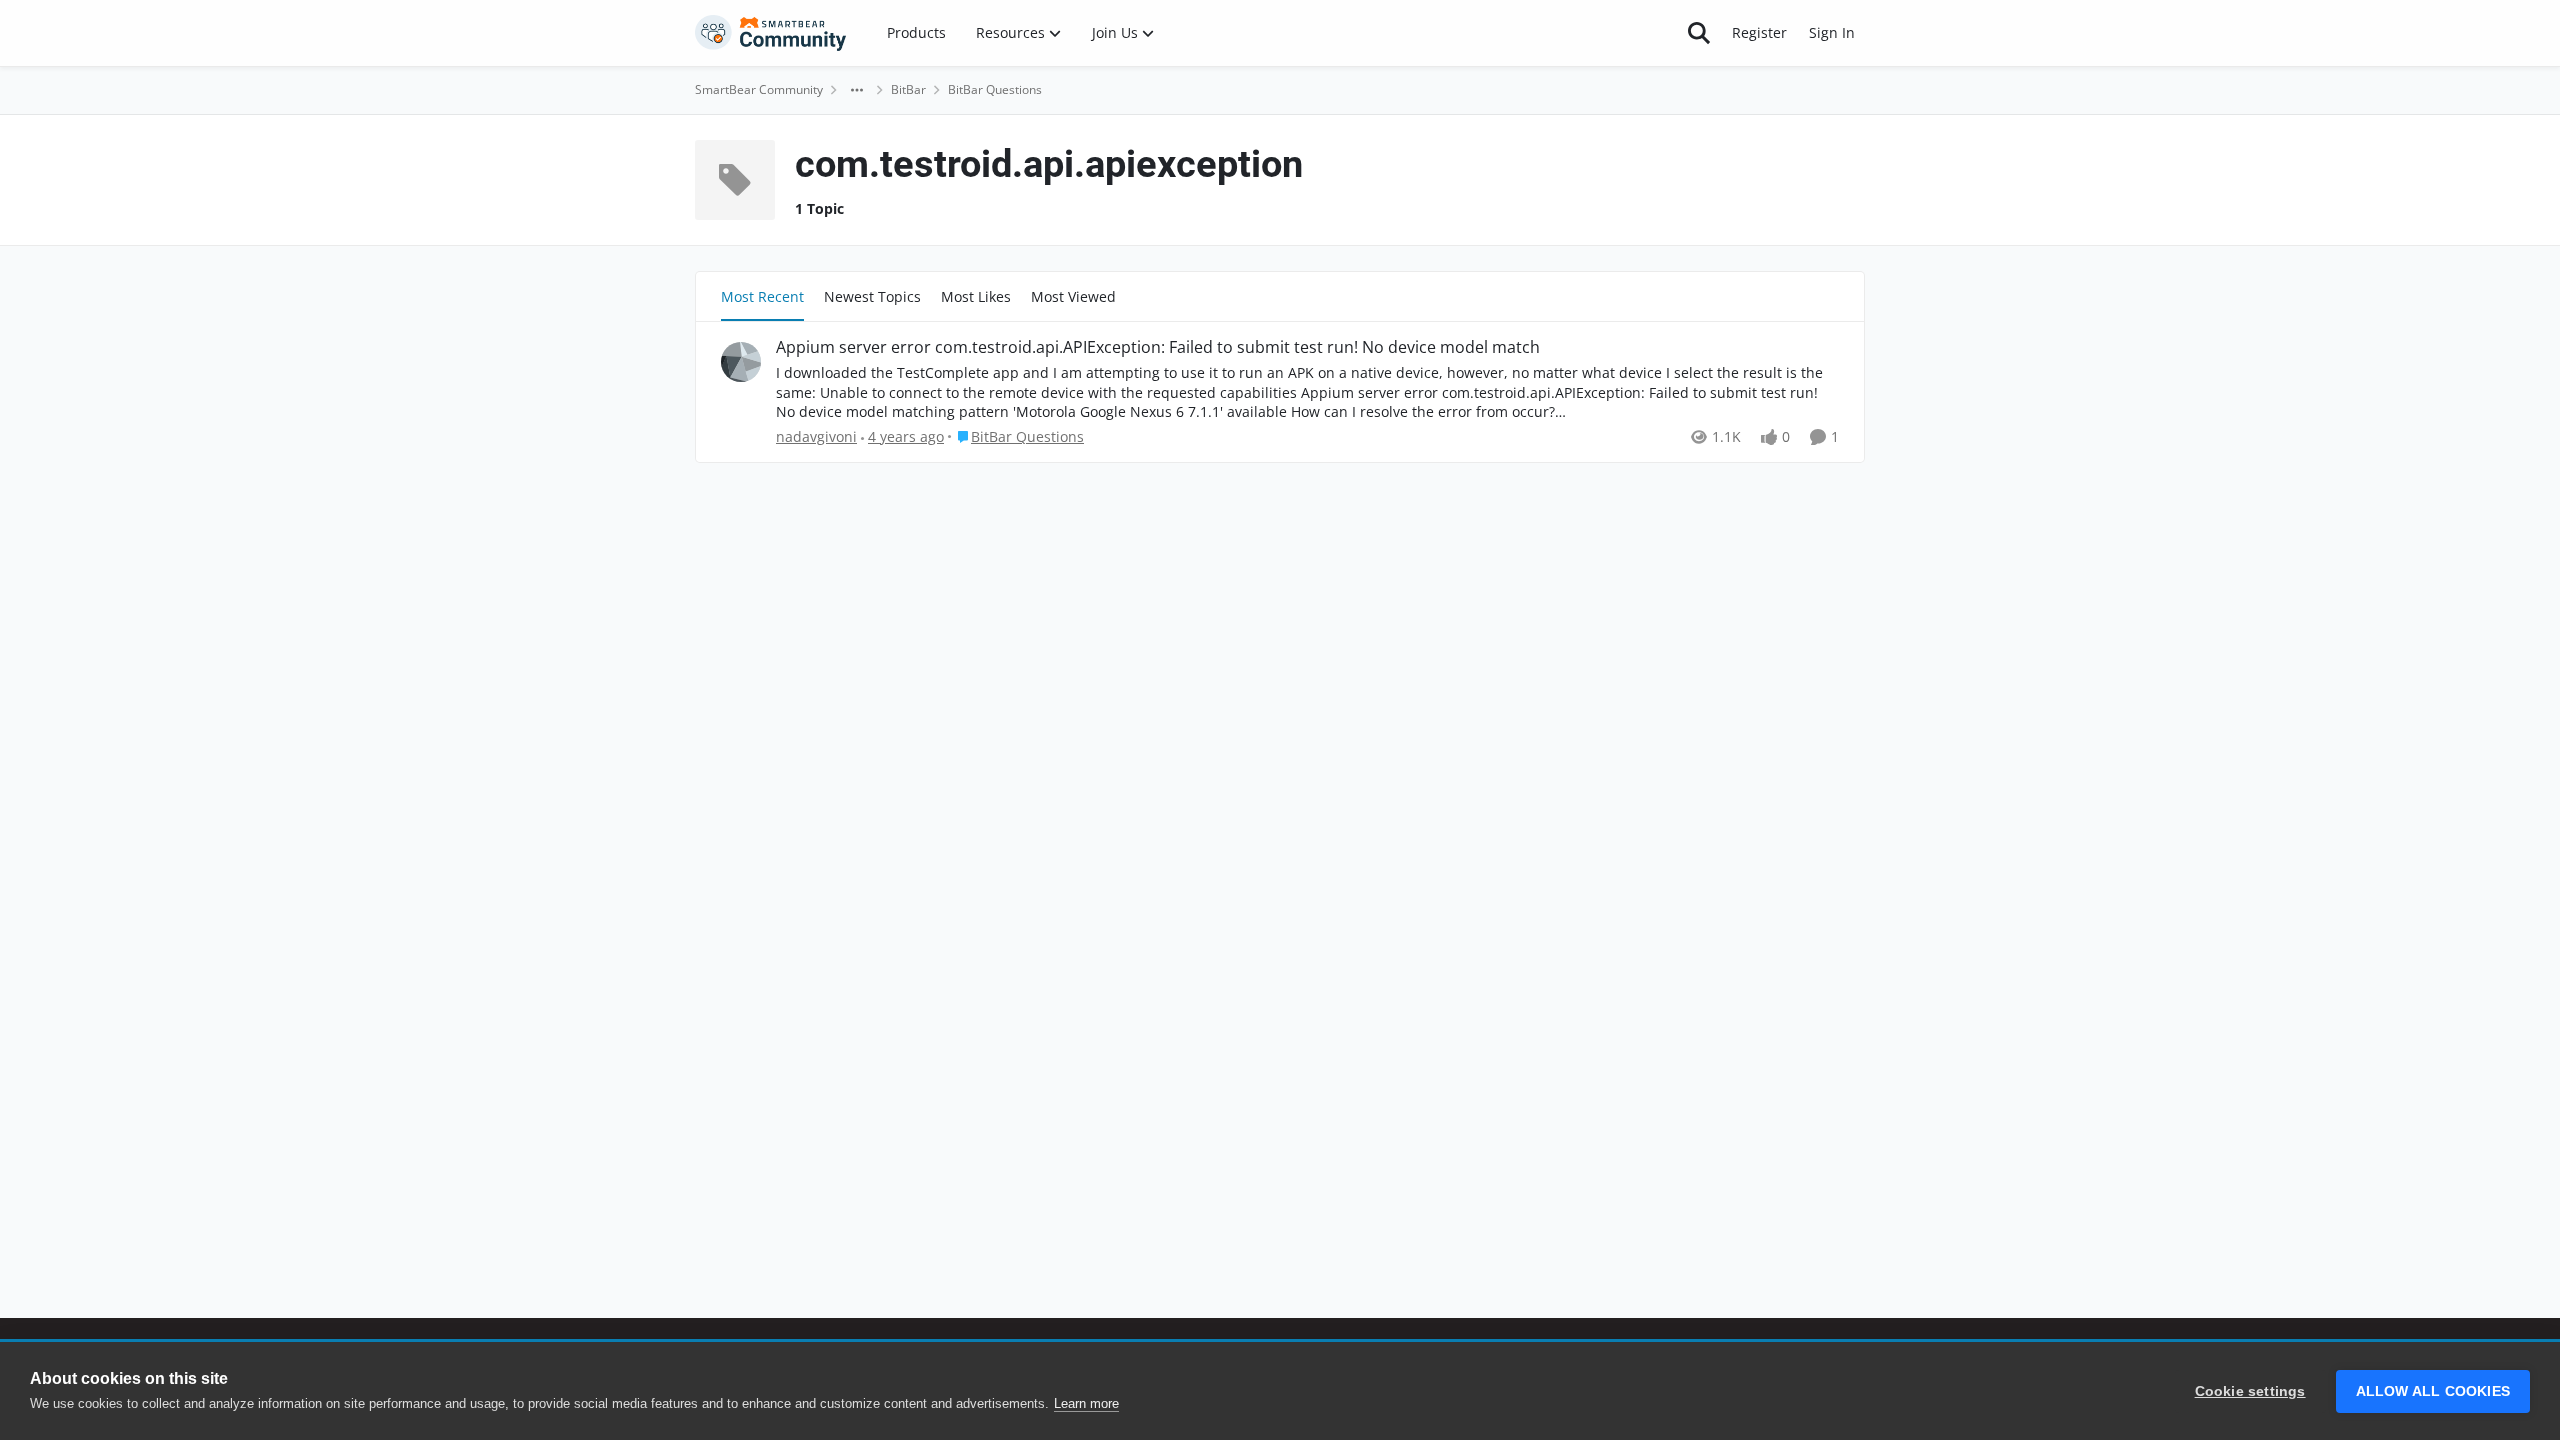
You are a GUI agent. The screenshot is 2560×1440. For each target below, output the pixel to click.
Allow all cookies (2433, 1391)
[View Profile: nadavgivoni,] (741, 362)
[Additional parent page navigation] (857, 90)
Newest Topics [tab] (872, 296)
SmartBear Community (759, 89)
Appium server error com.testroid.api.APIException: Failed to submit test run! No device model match (1158, 347)
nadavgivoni (816, 436)
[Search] (1699, 33)
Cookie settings (2250, 1391)
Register (1759, 32)
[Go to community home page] (771, 33)
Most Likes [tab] (976, 296)
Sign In (1832, 32)
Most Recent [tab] (762, 296)
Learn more (1086, 1403)
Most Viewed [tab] (1073, 296)
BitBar (908, 89)
